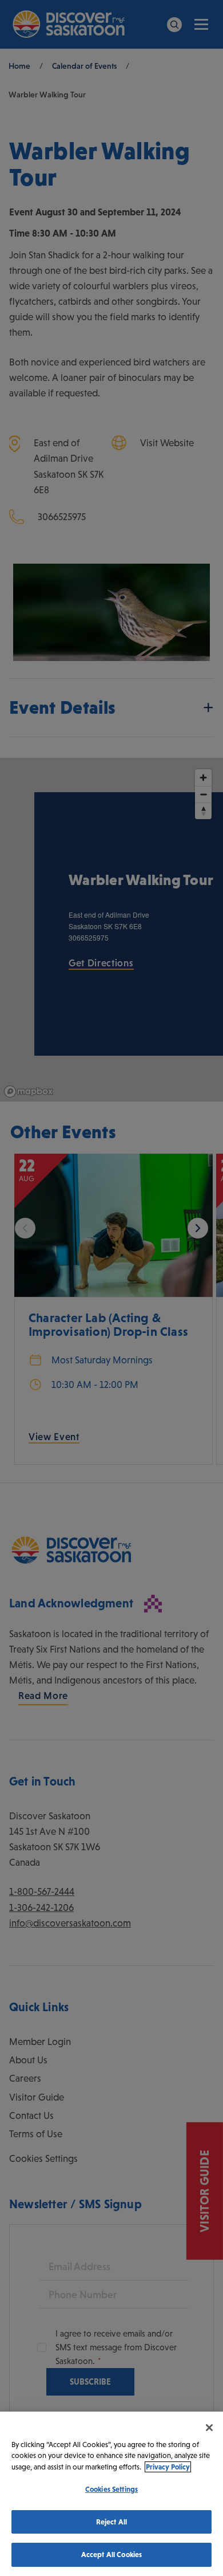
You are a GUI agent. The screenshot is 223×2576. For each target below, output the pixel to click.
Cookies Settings (111, 2489)
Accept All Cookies (111, 2555)
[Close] (209, 2428)
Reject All (111, 2522)
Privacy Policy (168, 2467)
